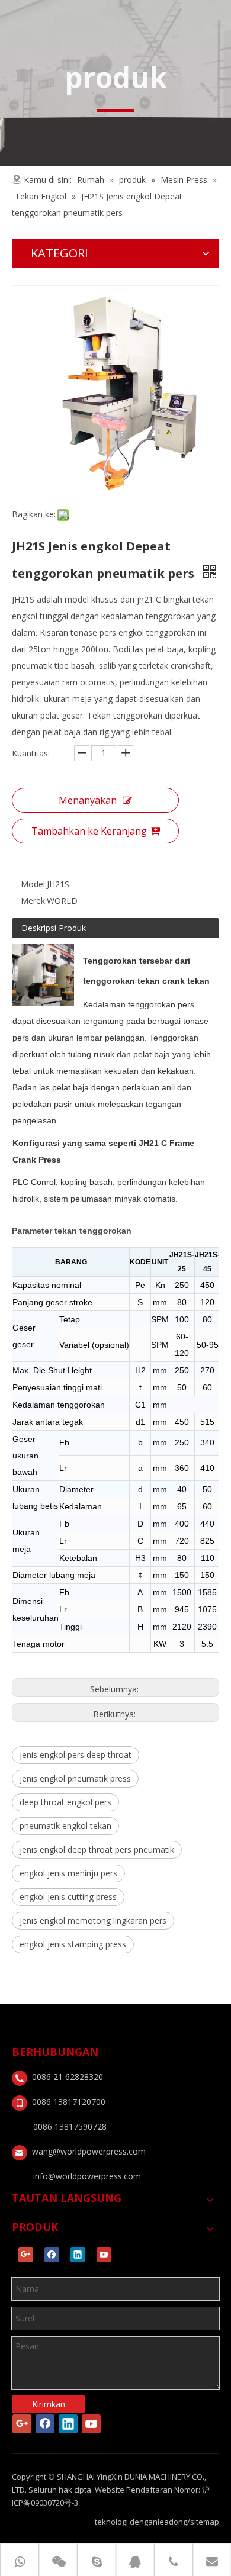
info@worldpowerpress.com (87, 2176)
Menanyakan (88, 800)
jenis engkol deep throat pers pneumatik (97, 1849)
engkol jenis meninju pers (68, 1873)
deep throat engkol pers (65, 1802)
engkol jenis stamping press (73, 1944)
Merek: (34, 901)
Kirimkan (49, 2404)
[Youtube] (104, 2255)
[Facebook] (52, 2255)
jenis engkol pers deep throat (76, 1755)
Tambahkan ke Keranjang (89, 831)
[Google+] (26, 2255)
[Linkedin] (78, 2255)
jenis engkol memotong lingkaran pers (93, 1920)
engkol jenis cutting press (68, 1897)
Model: (34, 884)
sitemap (205, 2522)
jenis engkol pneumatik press (75, 1778)
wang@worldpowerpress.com (89, 2151)
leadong (172, 2522)
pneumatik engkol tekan (65, 1826)
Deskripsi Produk (54, 928)
